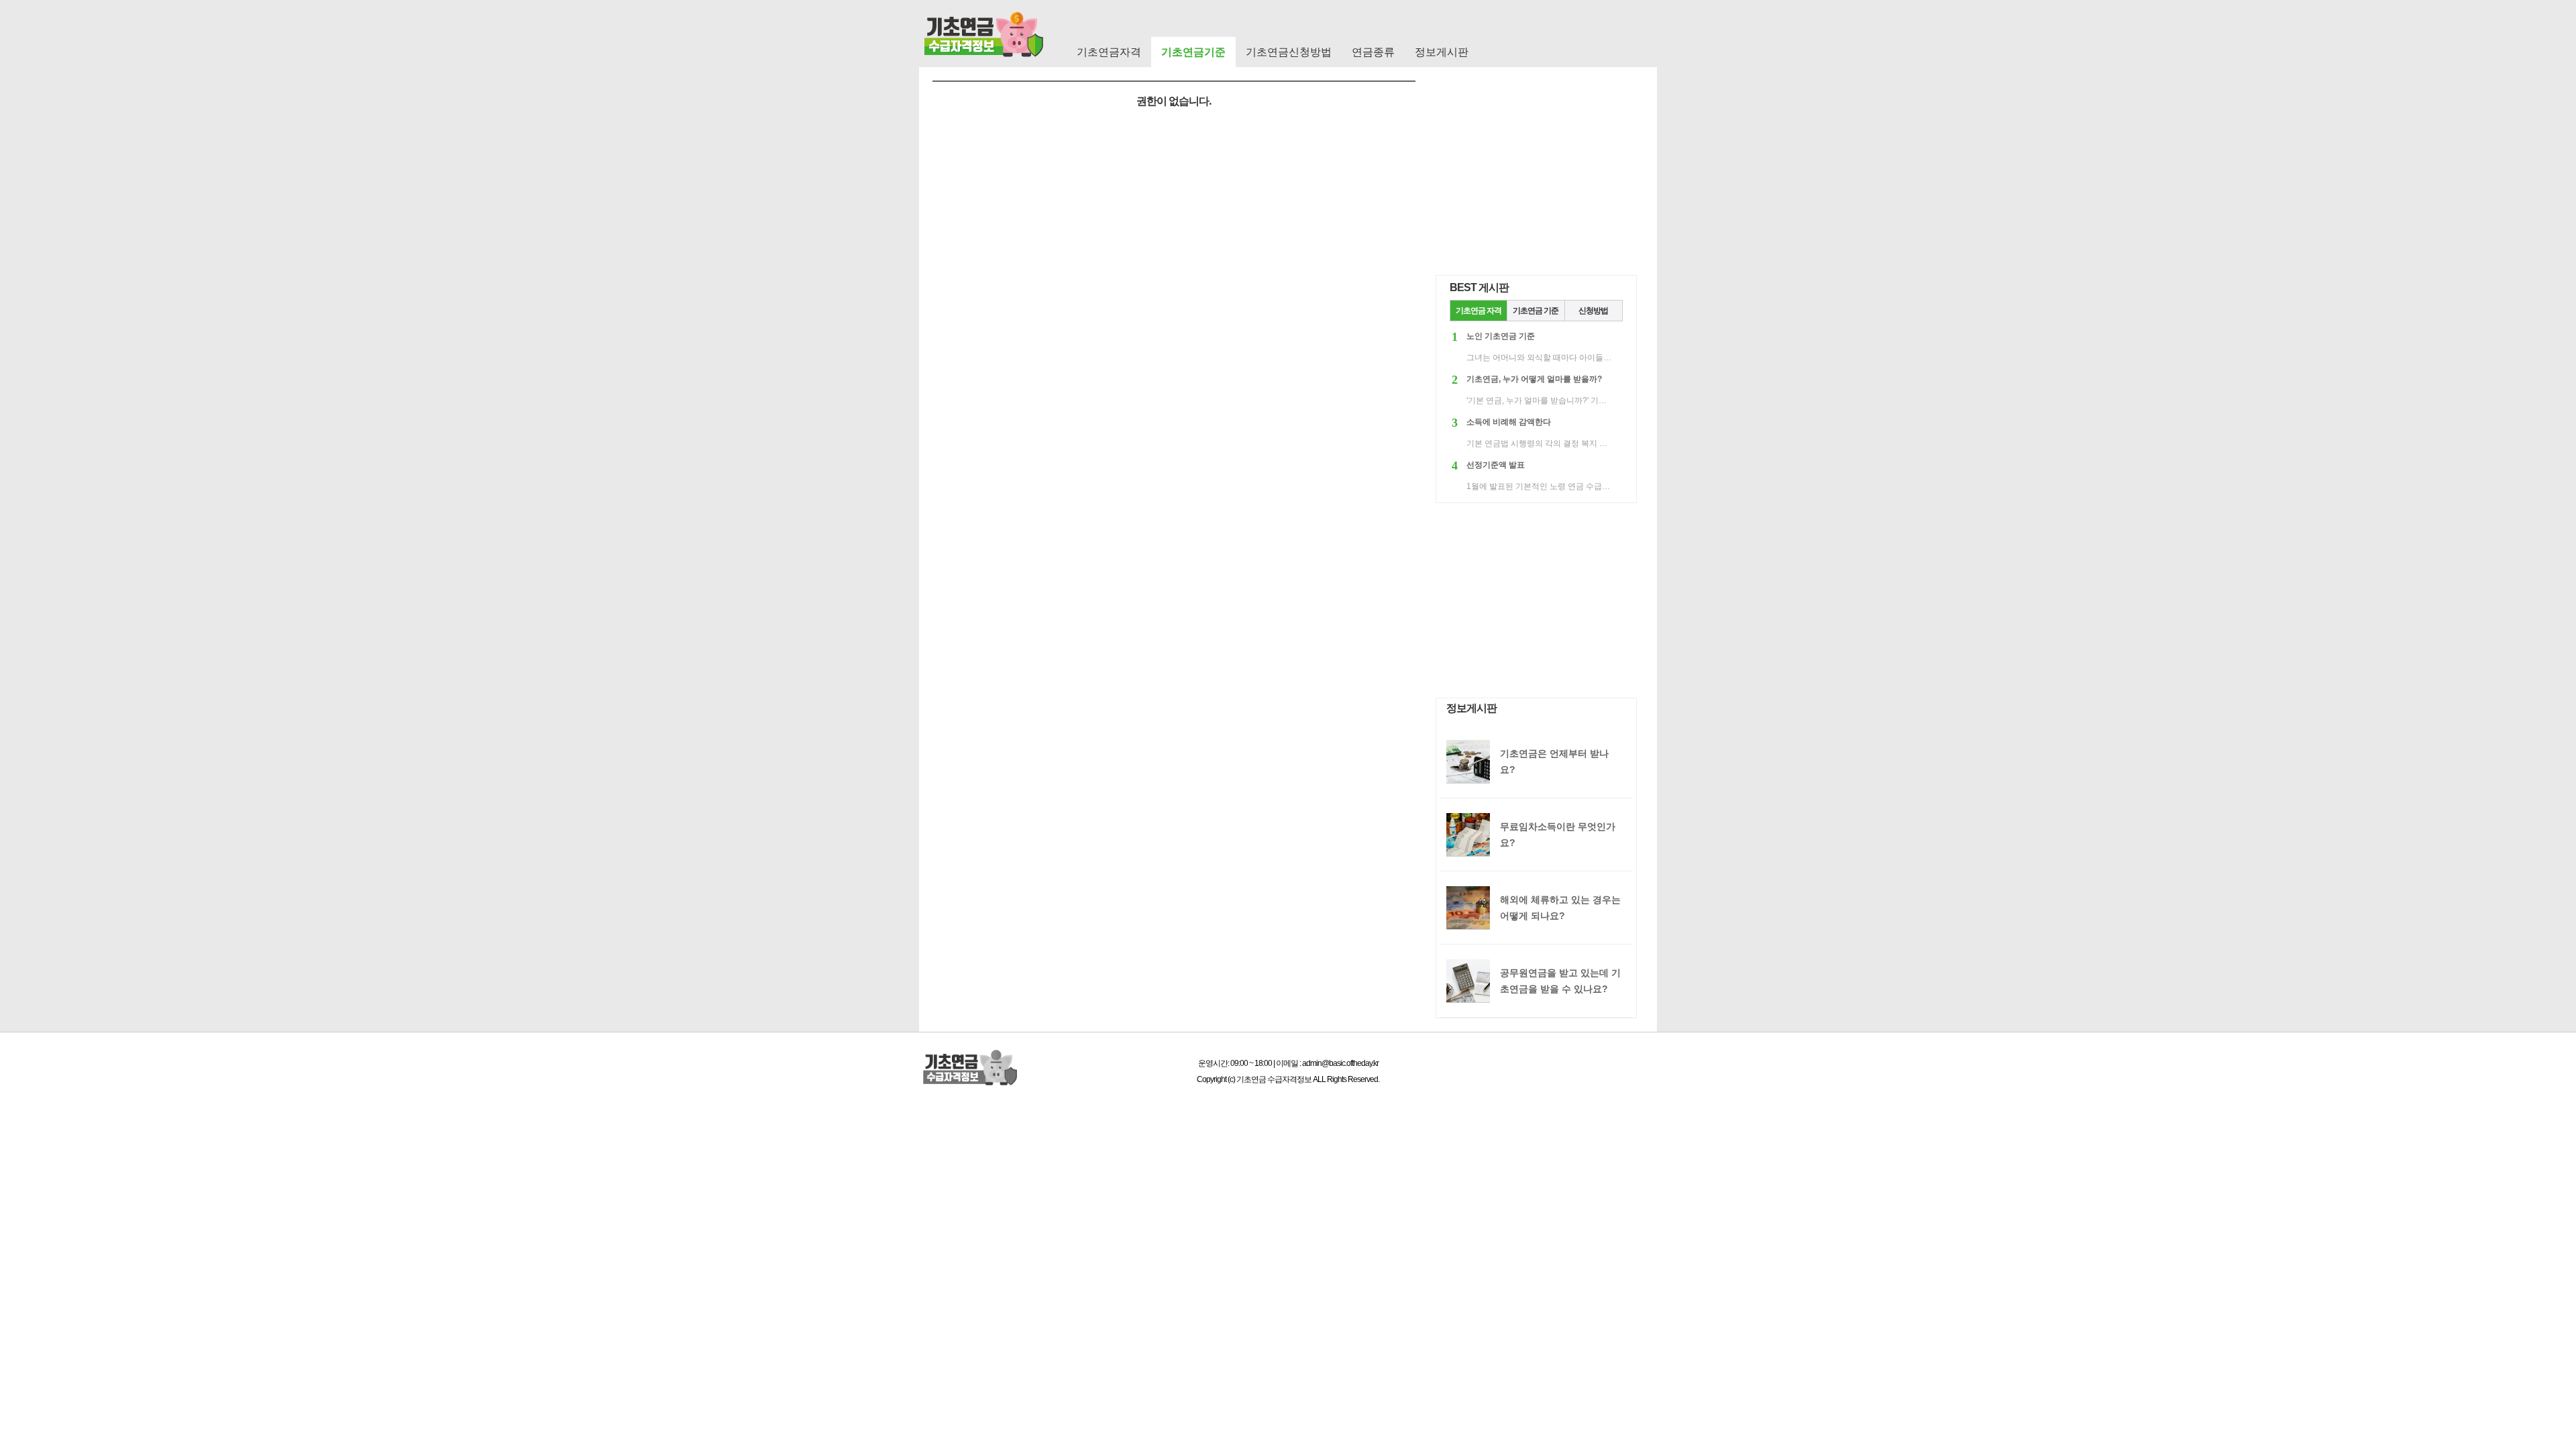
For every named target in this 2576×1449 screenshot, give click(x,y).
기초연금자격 (1109, 52)
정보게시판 (1442, 52)
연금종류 (1373, 52)
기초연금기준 (1193, 52)
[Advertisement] (1536, 178)
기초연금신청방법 (1289, 52)
